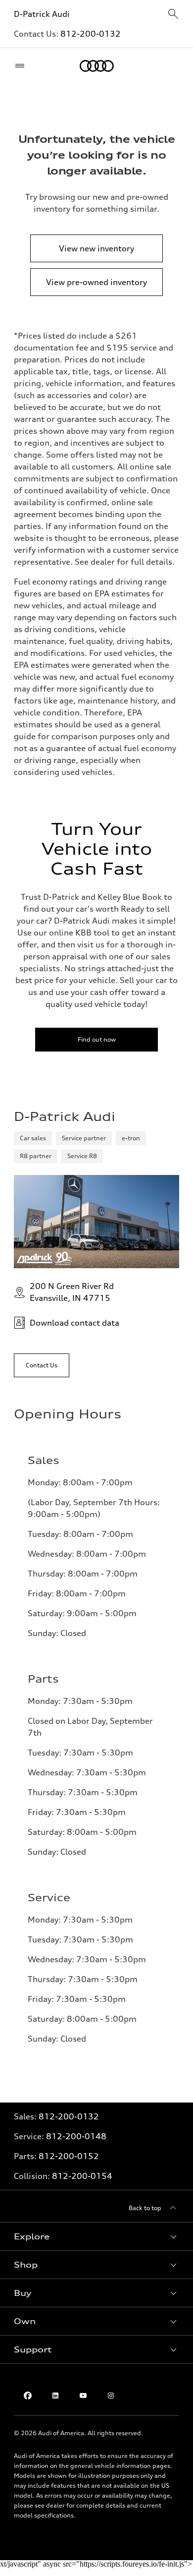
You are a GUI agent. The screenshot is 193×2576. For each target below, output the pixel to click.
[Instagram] (111, 2396)
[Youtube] (83, 2396)
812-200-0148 (76, 2136)
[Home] (97, 66)
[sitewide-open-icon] (173, 15)
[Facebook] (28, 2396)
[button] (96, 2236)
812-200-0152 (69, 2156)
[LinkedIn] (55, 2396)
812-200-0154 (82, 2176)
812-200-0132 (91, 34)
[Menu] (22, 66)
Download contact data (74, 1323)
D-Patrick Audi (42, 14)
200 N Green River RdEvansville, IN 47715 (72, 1292)
